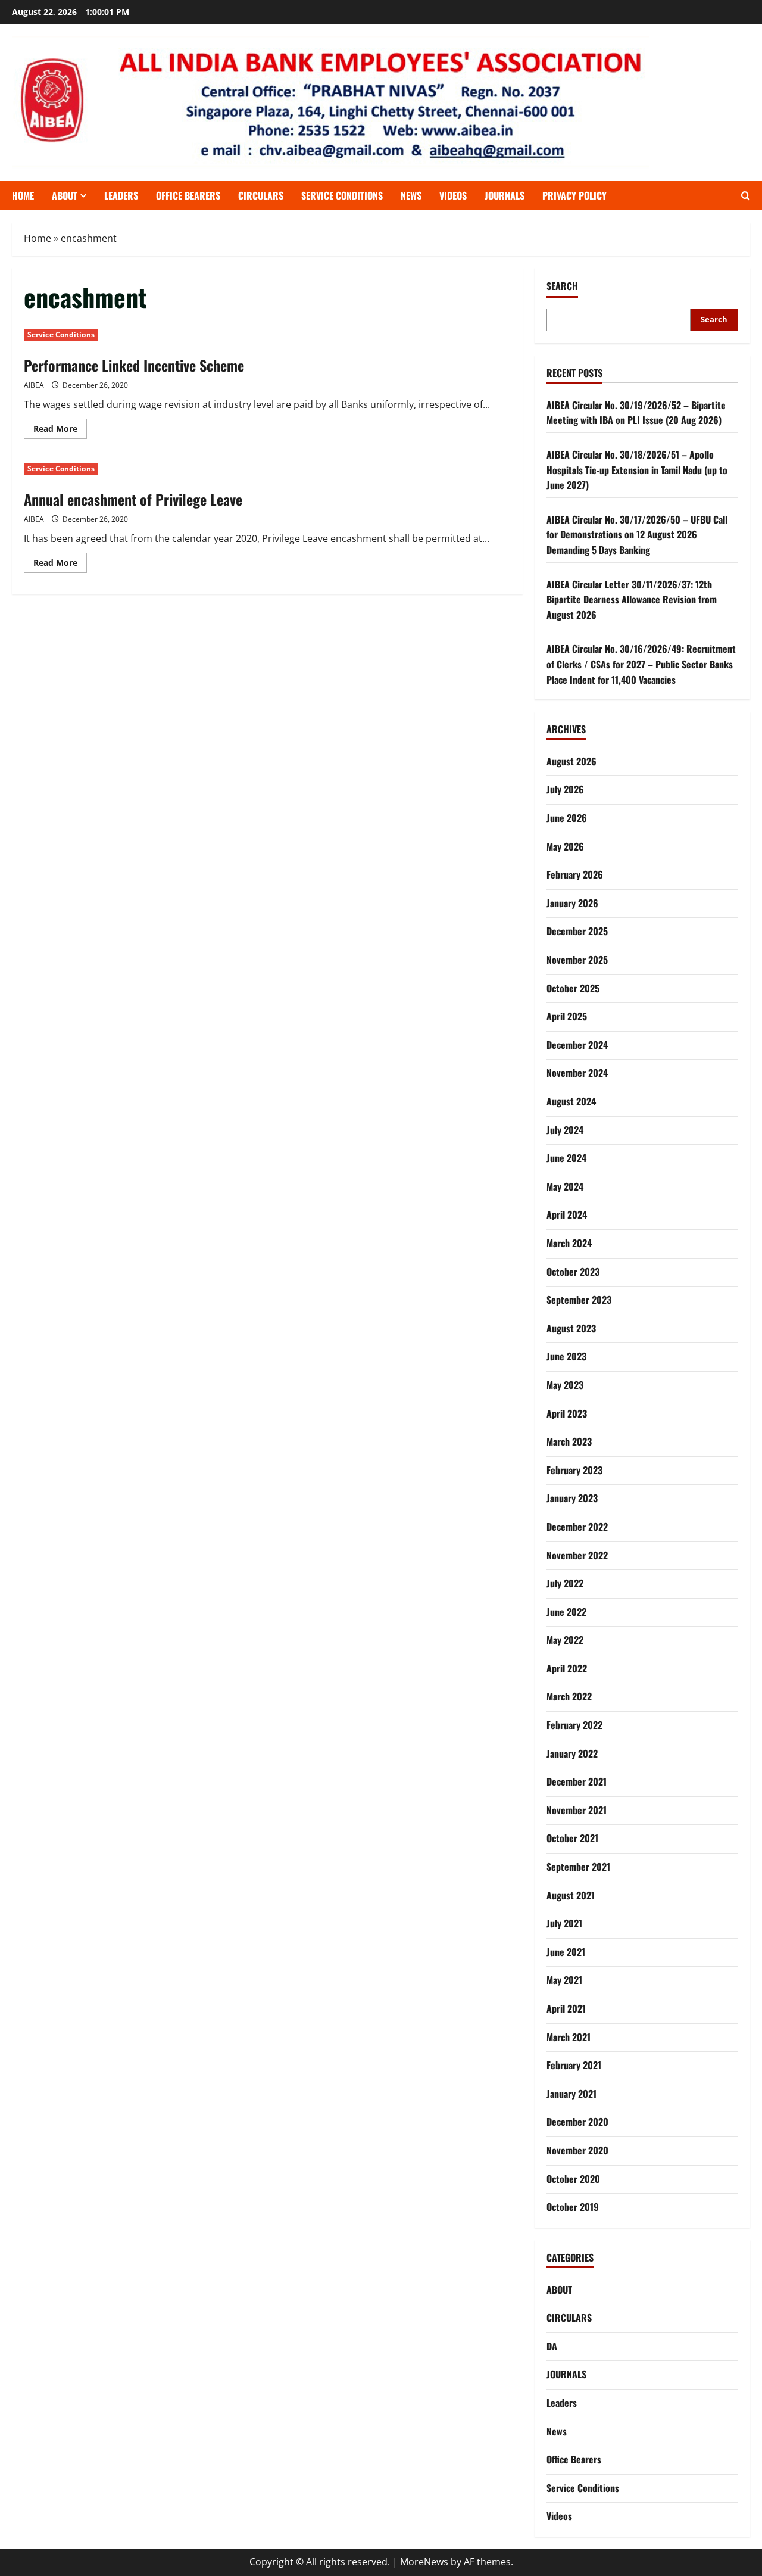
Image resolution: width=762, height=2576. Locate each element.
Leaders (121, 195)
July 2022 (565, 1583)
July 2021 (564, 1923)
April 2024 (567, 1214)
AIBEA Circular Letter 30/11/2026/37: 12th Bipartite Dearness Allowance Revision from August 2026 (632, 599)
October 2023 (573, 1272)
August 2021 (571, 1895)
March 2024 (569, 1243)
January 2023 (572, 1498)
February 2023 (574, 1470)
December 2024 (577, 1045)
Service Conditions (342, 195)
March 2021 (569, 2037)
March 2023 (569, 1441)
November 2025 (577, 960)
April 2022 (567, 1668)
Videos (453, 195)
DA (552, 2346)
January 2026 (572, 903)
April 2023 (567, 1413)
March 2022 (569, 1696)
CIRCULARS (261, 195)
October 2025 (573, 988)
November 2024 (577, 1073)
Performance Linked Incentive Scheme (134, 365)
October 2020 (573, 2179)
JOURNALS (505, 195)
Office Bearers (574, 2459)
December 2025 (577, 931)
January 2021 (571, 2094)
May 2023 (565, 1385)
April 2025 (567, 1016)
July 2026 (565, 789)
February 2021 (574, 2065)
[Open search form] (746, 196)
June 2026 (567, 818)
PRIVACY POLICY (574, 195)
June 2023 (566, 1356)
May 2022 (565, 1640)
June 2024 (566, 1158)
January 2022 (572, 1753)
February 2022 (574, 1725)
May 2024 (565, 1186)
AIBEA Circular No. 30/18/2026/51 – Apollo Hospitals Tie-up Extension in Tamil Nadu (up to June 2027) (637, 470)
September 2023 (579, 1300)
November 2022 (577, 1555)
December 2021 (577, 1781)
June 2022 (566, 1612)
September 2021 (578, 1867)
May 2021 (564, 1980)
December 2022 (577, 1527)
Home (23, 195)
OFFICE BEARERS (188, 195)
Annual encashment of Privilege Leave (133, 499)
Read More (60, 431)
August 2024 (571, 1101)
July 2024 (565, 1130)
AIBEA (34, 385)
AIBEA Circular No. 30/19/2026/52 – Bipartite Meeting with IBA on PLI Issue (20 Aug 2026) (636, 413)
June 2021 (566, 1952)
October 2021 (572, 1838)
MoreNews (424, 2562)
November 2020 (577, 2150)
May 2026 (565, 846)
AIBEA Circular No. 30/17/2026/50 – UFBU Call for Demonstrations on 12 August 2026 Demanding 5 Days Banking (637, 535)
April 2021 (566, 2008)
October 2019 (573, 2207)
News (411, 195)
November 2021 (577, 1810)
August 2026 (571, 761)
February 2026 (575, 874)
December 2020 (577, 2122)
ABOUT (65, 195)
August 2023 (571, 1328)
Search (562, 286)
